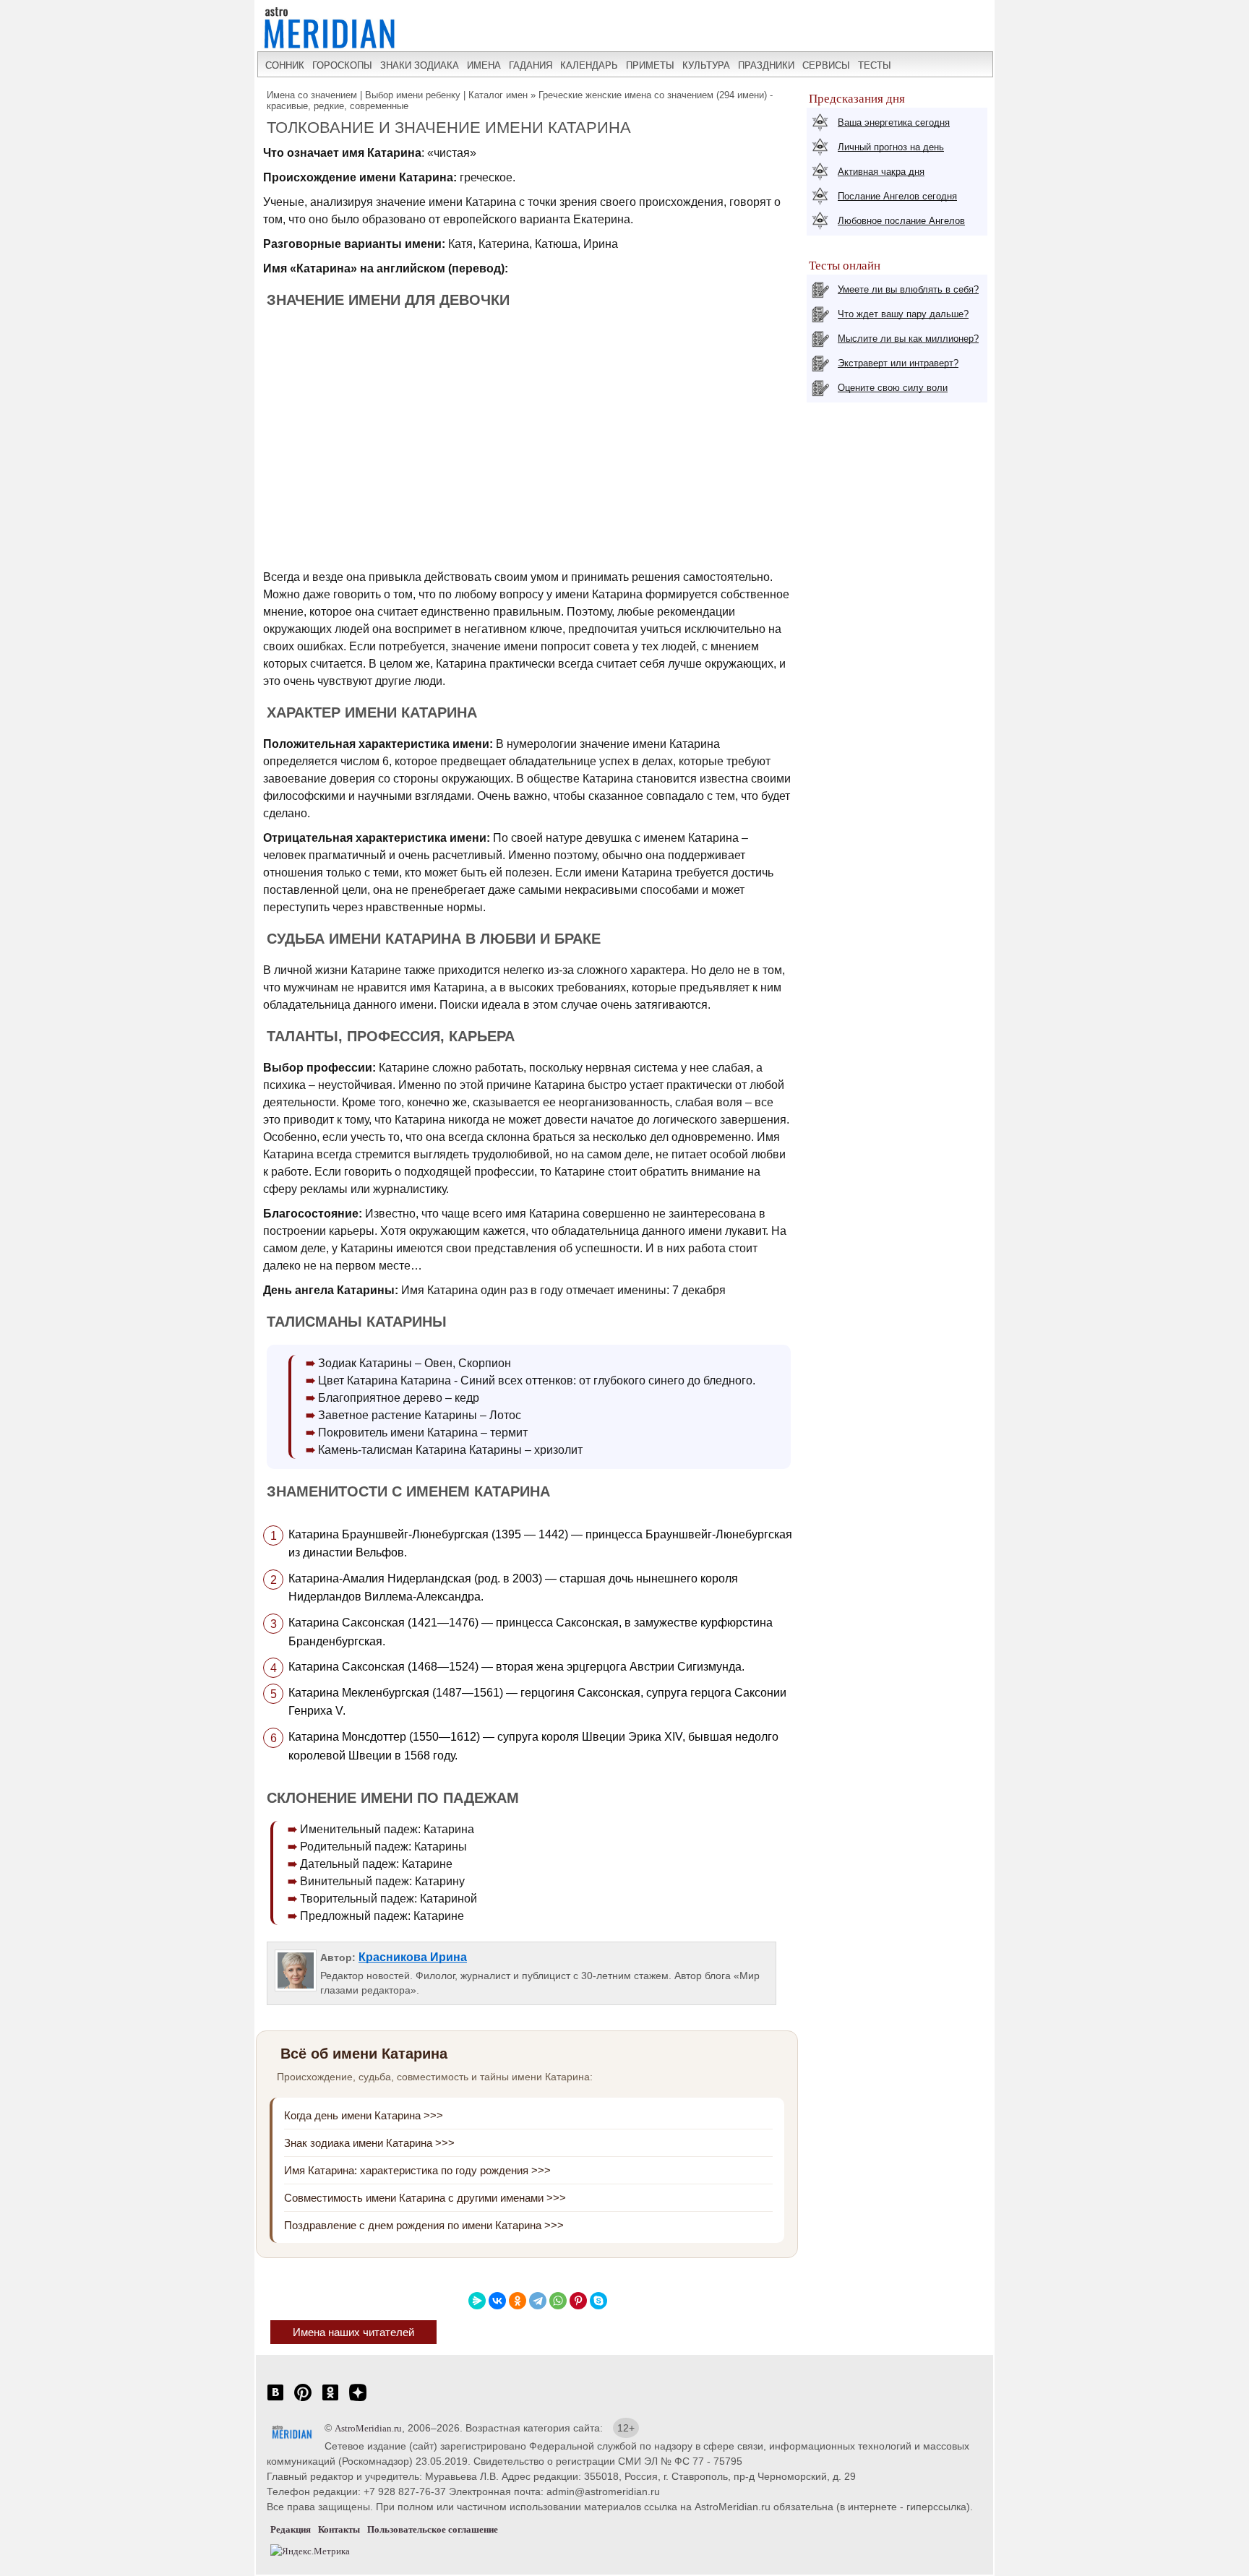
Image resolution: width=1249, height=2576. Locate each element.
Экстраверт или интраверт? (898, 363)
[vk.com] (275, 2400)
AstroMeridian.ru (368, 2428)
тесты (875, 65)
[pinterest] (303, 2400)
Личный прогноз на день (891, 147)
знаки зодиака (420, 65)
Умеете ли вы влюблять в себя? (908, 289)
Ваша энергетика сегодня (894, 122)
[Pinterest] (578, 2301)
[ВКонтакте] (497, 2301)
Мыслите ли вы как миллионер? (908, 339)
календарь (589, 65)
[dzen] (358, 2400)
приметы (650, 65)
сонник (285, 65)
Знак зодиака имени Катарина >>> (369, 2143)
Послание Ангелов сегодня (897, 196)
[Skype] (598, 2301)
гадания (531, 65)
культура (706, 65)
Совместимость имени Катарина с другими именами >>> (425, 2198)
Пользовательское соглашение (433, 2529)
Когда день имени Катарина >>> (364, 2115)
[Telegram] (538, 2301)
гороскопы (342, 65)
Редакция (291, 2529)
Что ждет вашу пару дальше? (903, 314)
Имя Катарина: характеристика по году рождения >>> (417, 2170)
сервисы (826, 65)
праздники (766, 65)
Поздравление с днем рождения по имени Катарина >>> (424, 2225)
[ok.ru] (330, 2400)
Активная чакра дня (881, 172)
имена (484, 65)
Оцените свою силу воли (893, 388)
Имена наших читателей (353, 2332)
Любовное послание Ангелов (901, 221)
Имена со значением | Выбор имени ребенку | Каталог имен (397, 95)
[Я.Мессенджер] (477, 2301)
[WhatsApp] (558, 2301)
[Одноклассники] (518, 2301)
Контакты (339, 2529)
